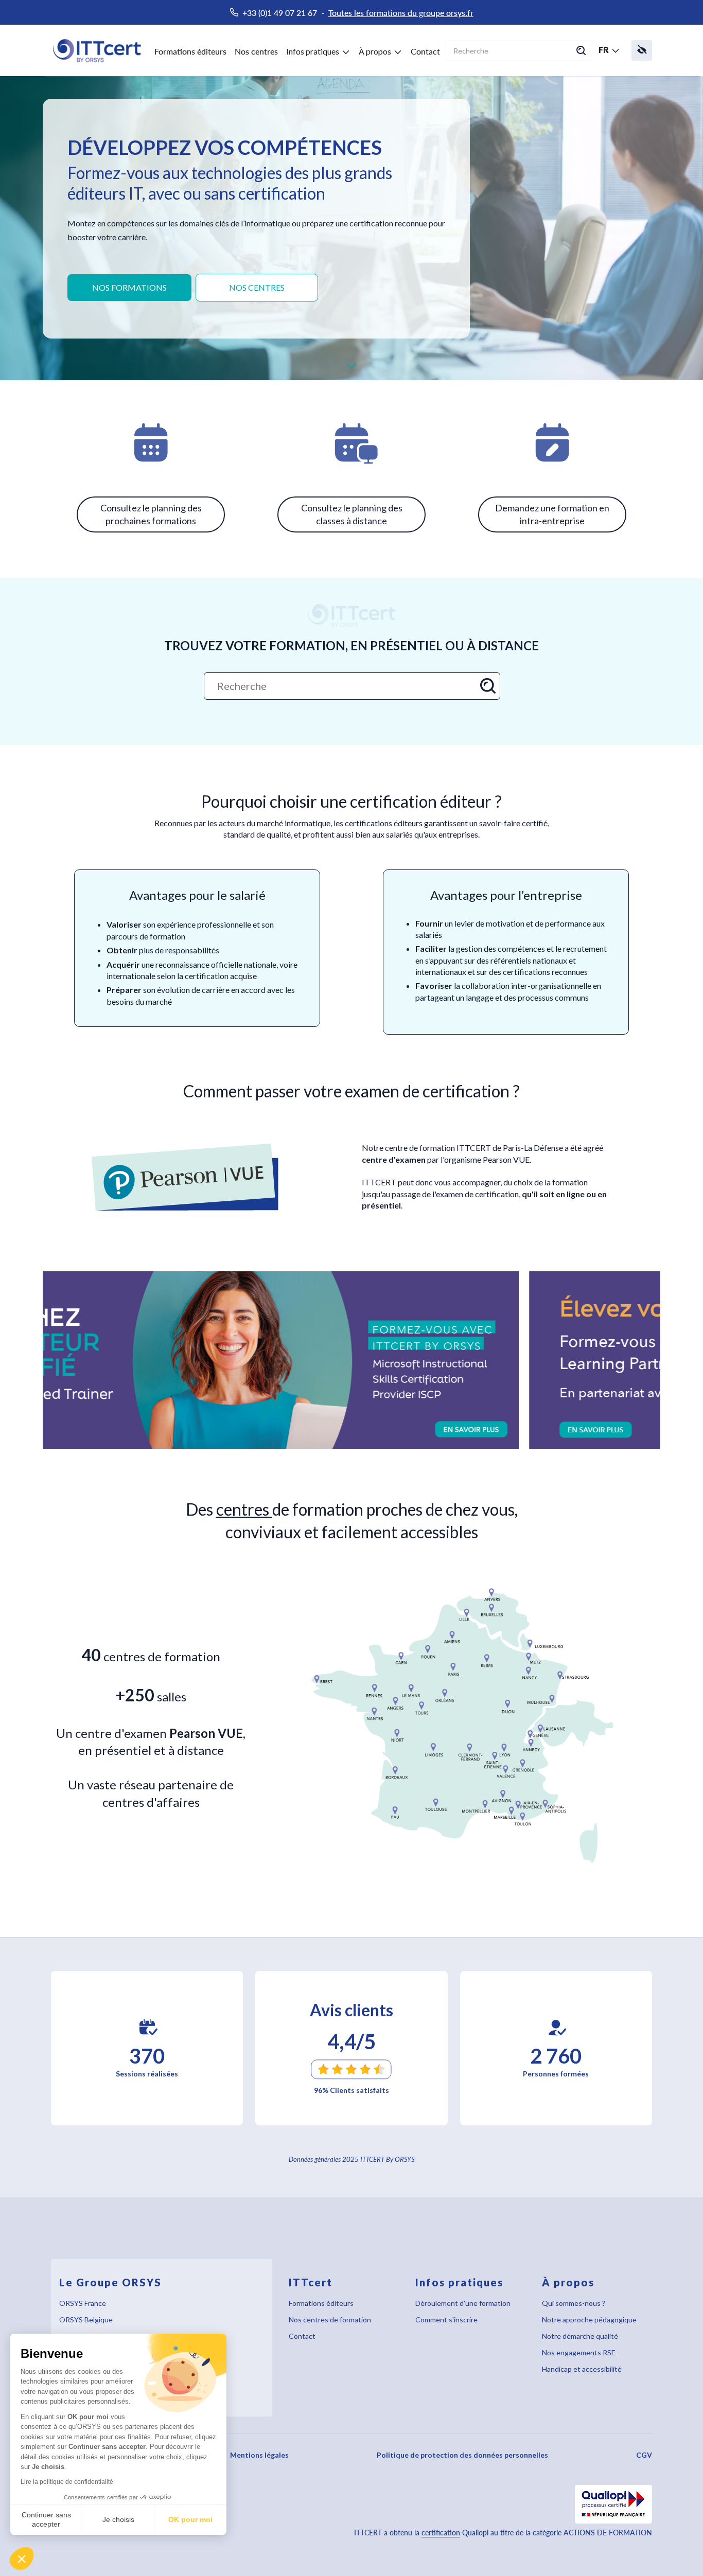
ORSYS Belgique (86, 2320)
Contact (425, 51)
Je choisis (118, 2519)
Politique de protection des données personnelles (462, 2455)
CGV (644, 2455)
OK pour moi (190, 2519)
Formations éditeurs (190, 51)
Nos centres (256, 51)
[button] (22, 2559)
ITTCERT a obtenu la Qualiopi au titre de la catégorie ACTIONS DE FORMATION (503, 2533)
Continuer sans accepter (46, 2519)
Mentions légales (259, 2455)
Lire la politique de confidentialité (67, 2482)
